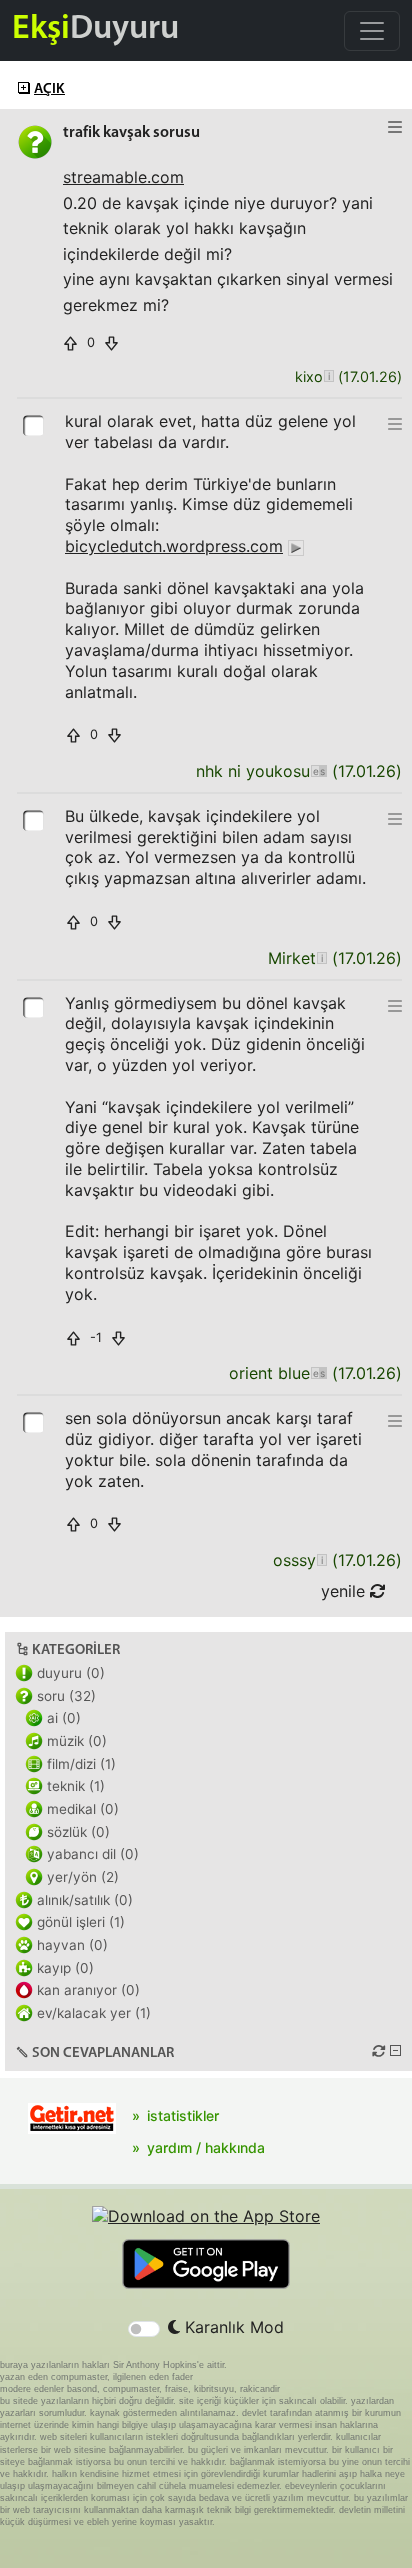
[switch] (144, 2329)
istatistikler (183, 2115)
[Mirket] (321, 958)
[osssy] (321, 1560)
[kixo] (328, 377)
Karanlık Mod (232, 2327)
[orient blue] (318, 1373)
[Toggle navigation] (372, 31)
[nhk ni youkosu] (318, 771)
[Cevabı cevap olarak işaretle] (35, 424)
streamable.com (123, 177)
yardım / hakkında (206, 2147)
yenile (345, 1591)
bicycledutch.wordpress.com (174, 546)
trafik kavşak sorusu (131, 133)
